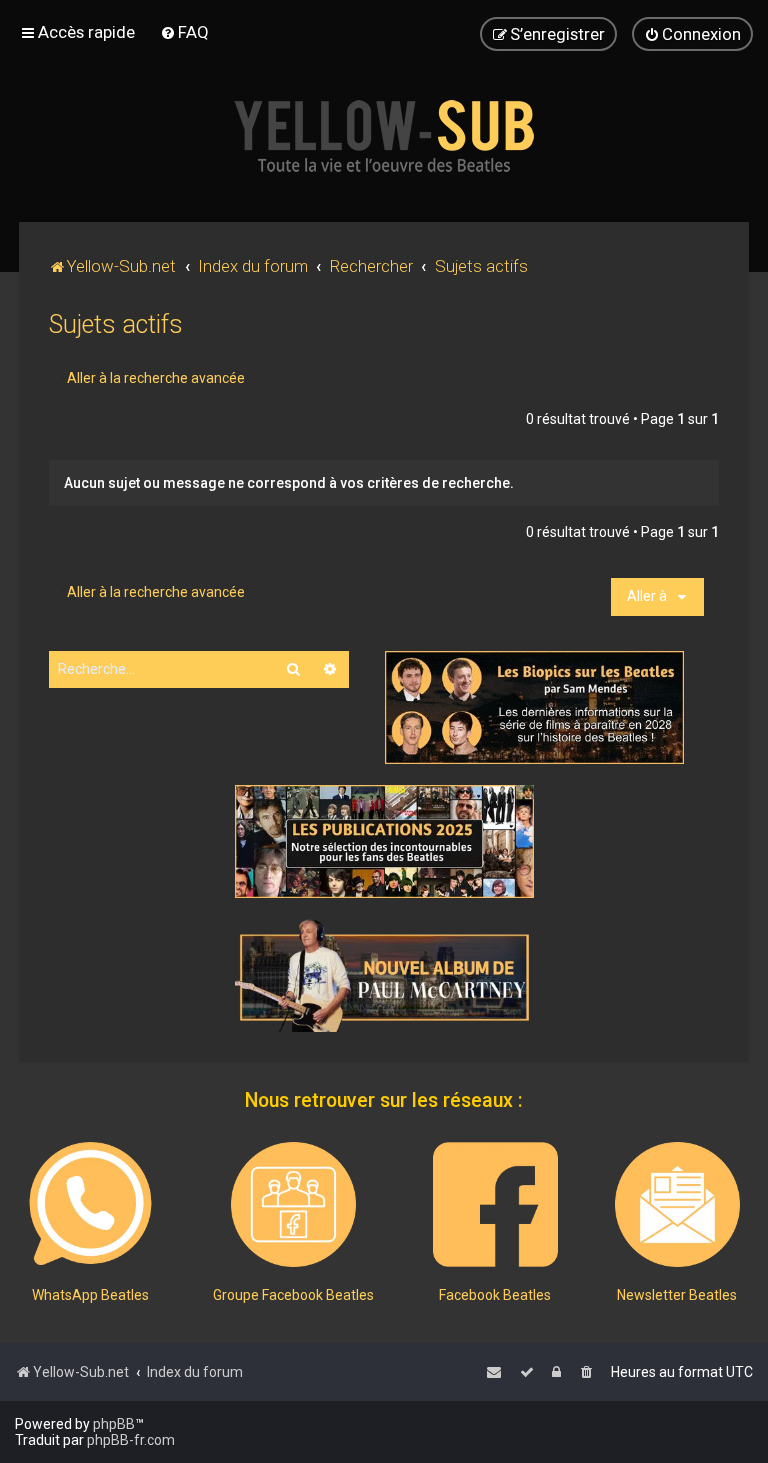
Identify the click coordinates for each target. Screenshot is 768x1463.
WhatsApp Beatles (90, 1295)
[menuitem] (184, 32)
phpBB (114, 1424)
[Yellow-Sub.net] (384, 136)
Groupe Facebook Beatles (293, 1295)
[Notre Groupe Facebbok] (293, 1204)
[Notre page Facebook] (495, 1204)
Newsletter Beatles (677, 1295)
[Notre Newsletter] (677, 1204)
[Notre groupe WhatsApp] (90, 1204)
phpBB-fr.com (131, 1440)
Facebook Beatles (495, 1295)
